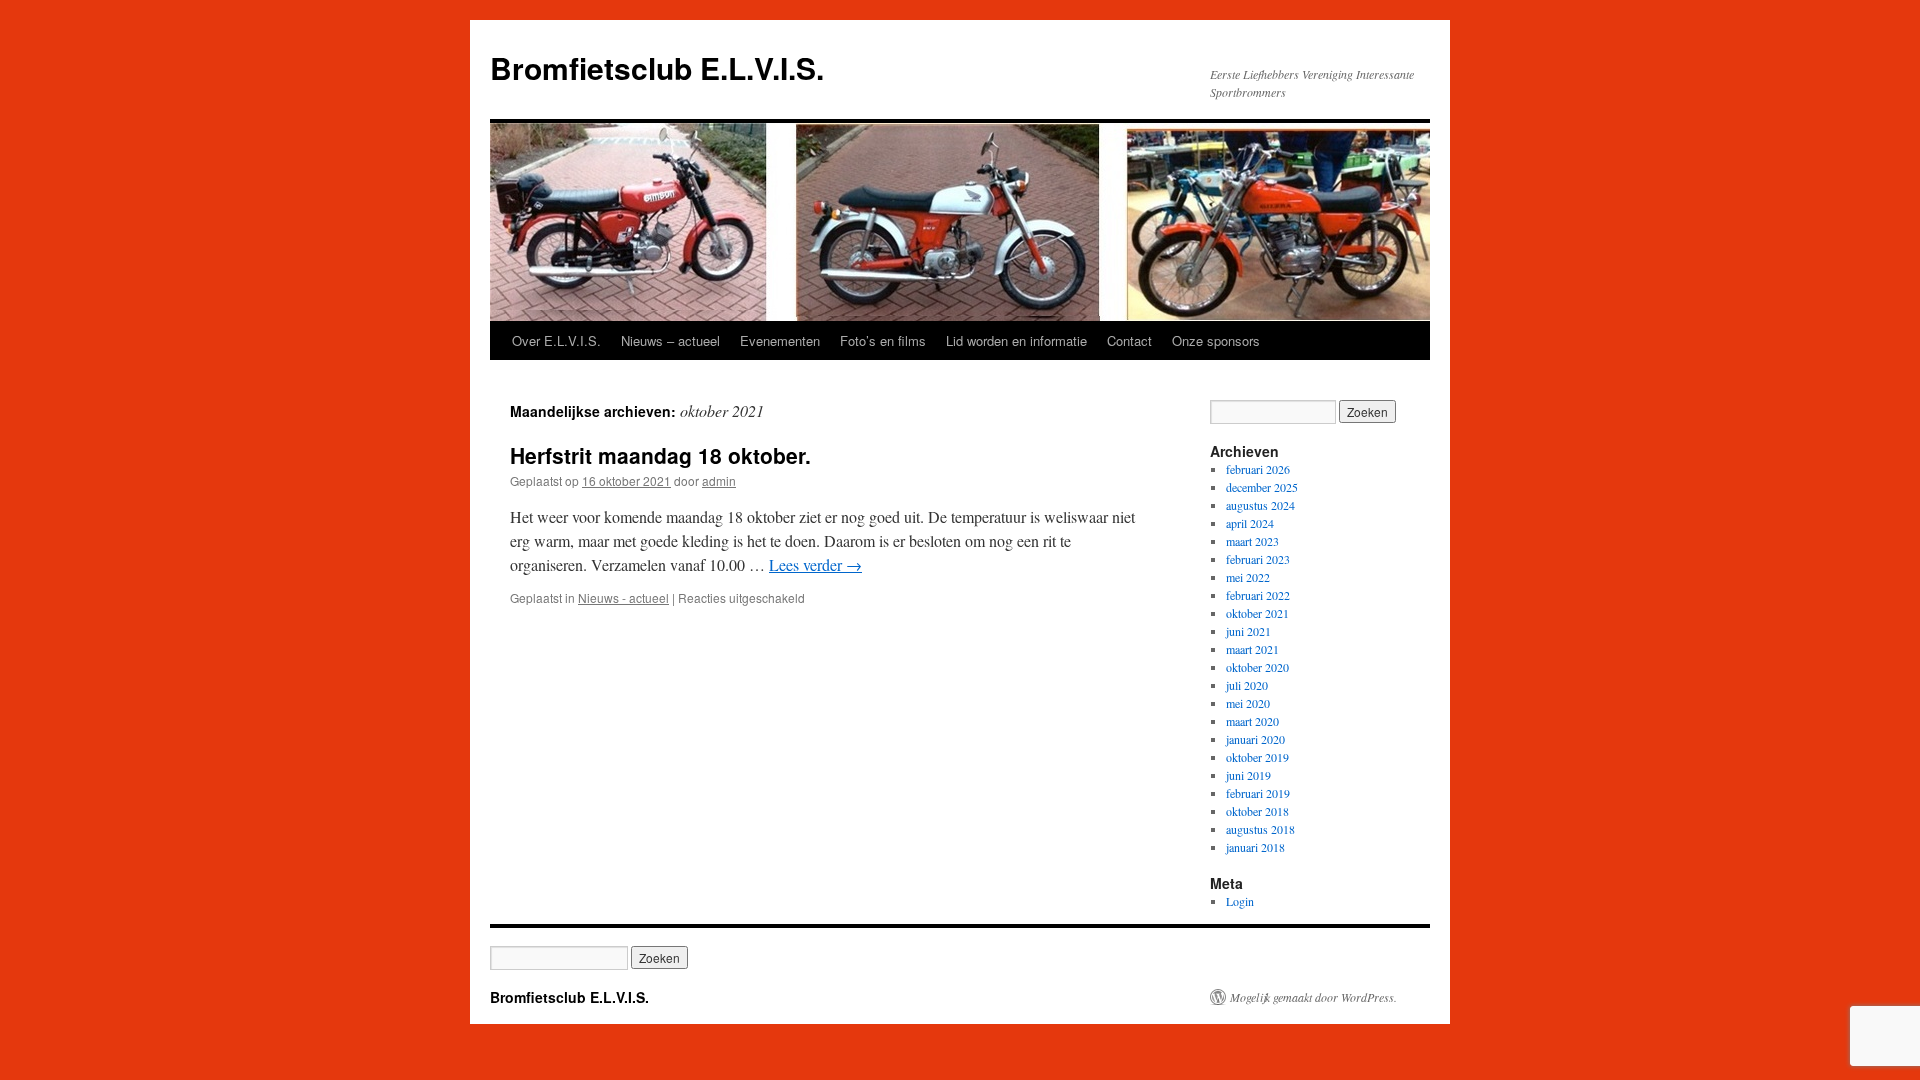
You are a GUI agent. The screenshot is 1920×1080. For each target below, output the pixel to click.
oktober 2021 (1257, 613)
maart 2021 (1252, 649)
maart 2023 (1252, 541)
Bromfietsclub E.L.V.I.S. (657, 67)
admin (719, 480)
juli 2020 (1247, 685)
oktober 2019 (1257, 757)
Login (1240, 901)
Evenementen (780, 340)
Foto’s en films (883, 340)
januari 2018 (1255, 847)
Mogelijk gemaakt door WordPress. (1313, 997)
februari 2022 (1258, 595)
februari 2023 (1258, 559)
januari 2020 (1255, 739)
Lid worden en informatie (1016, 340)
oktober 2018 (1257, 811)
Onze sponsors (1216, 340)
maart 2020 (1252, 721)
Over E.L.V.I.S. (556, 340)
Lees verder (815, 564)
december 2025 (1262, 487)
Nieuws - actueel (623, 597)
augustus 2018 (1260, 829)
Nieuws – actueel (670, 340)
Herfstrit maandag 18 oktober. (660, 455)
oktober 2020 (1257, 667)
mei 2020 (1248, 703)
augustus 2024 (1260, 505)
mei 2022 (1248, 577)
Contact (1129, 340)
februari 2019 (1258, 793)
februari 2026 (1258, 469)
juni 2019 (1248, 775)
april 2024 (1250, 523)
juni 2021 (1248, 631)
